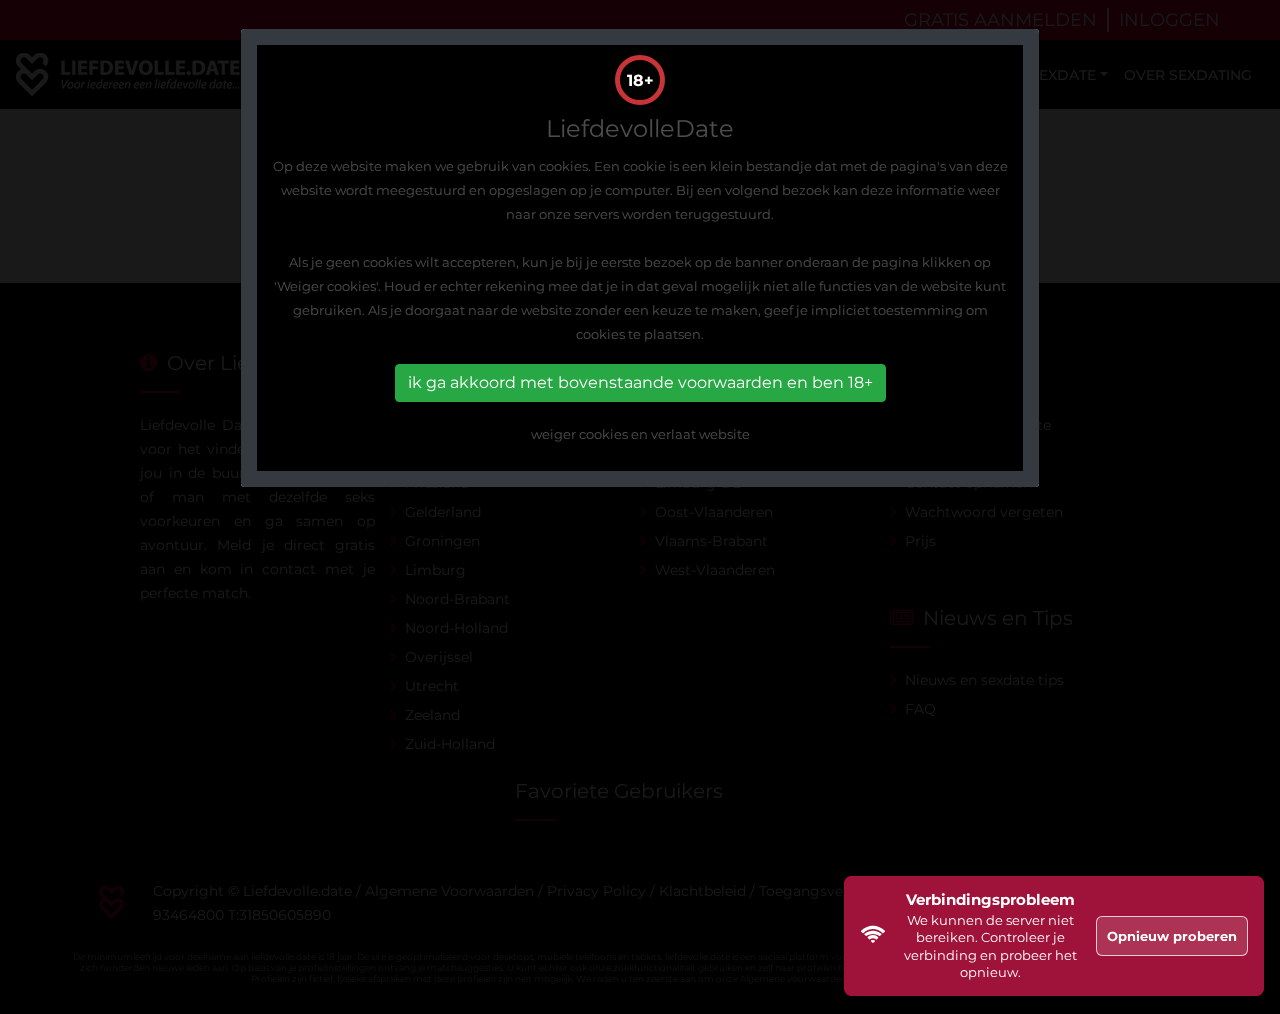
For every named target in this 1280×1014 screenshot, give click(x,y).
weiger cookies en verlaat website (640, 434)
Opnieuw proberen (1172, 936)
